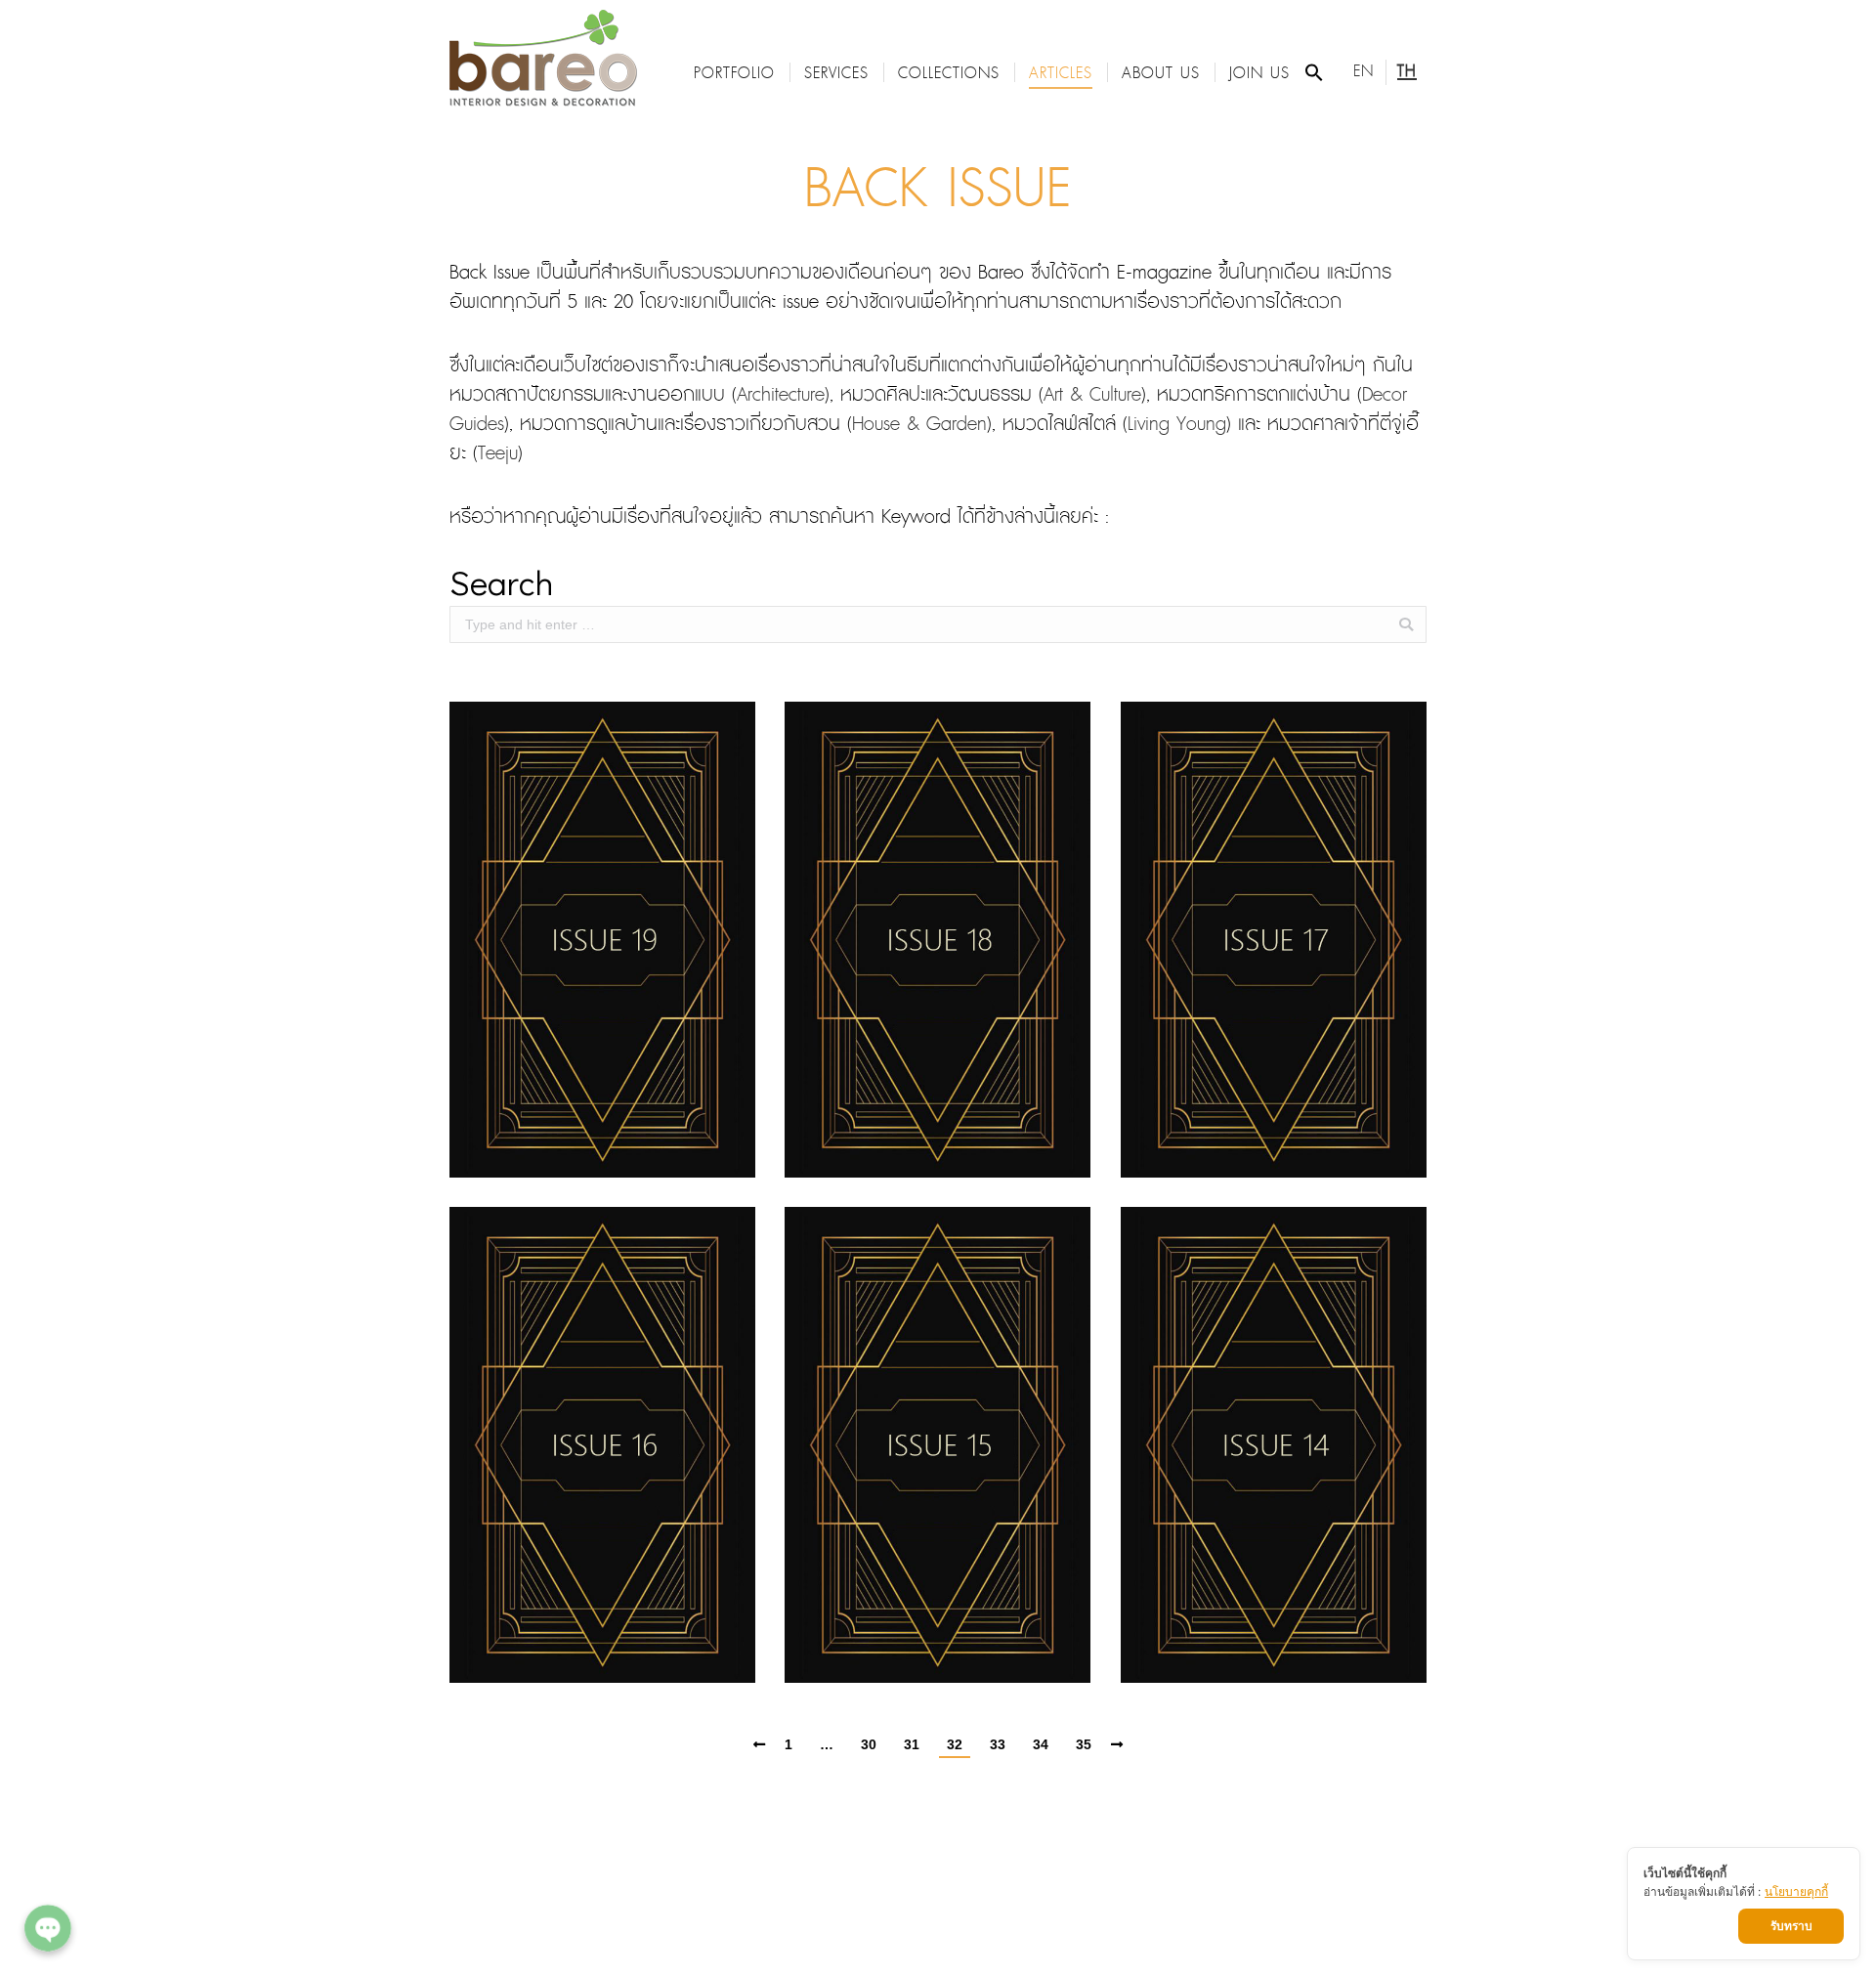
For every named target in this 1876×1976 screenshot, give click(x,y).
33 (998, 1744)
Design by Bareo (1000, 1858)
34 (1041, 1744)
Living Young (1177, 425)
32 (955, 1744)
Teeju (498, 454)
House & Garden (919, 425)
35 (1084, 1744)
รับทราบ (1791, 1926)
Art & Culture (1092, 395)
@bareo (896, 1888)
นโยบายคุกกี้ (1796, 1891)
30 (869, 1744)
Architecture (781, 395)
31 (912, 1744)
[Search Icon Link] (1314, 72)
